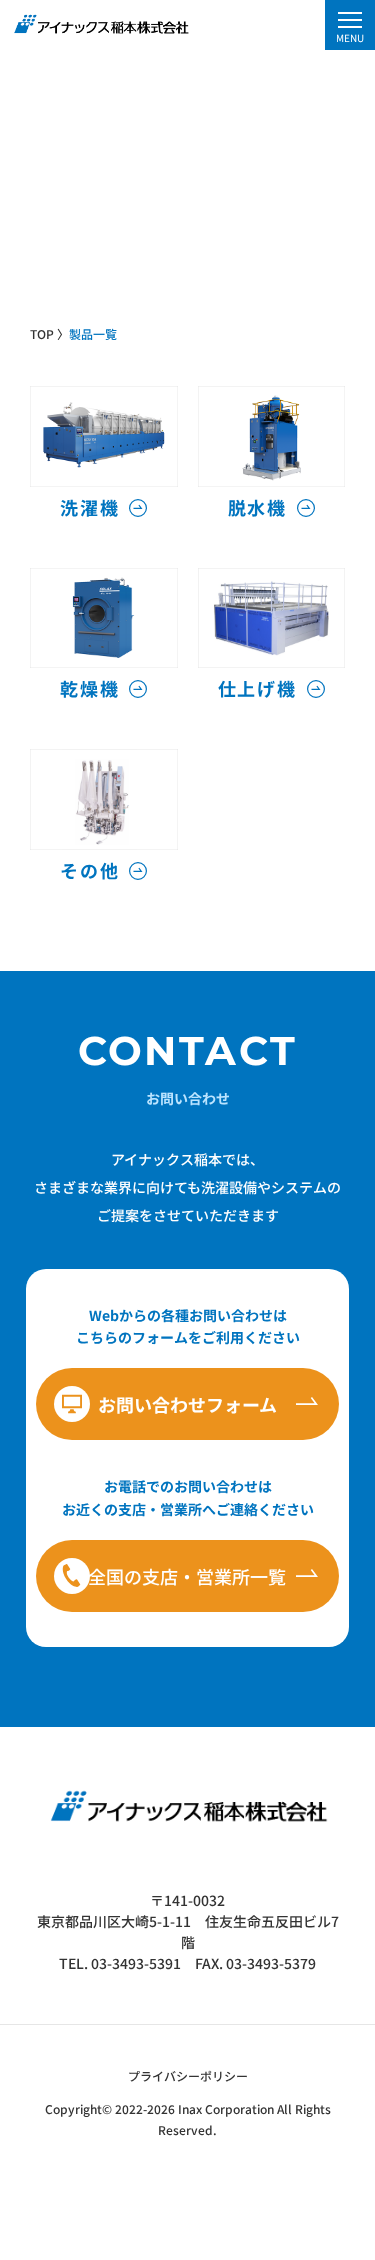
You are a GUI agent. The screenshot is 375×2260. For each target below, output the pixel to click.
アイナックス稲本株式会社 (100, 24)
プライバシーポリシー (188, 2075)
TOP (42, 333)
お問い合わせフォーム (187, 1404)
